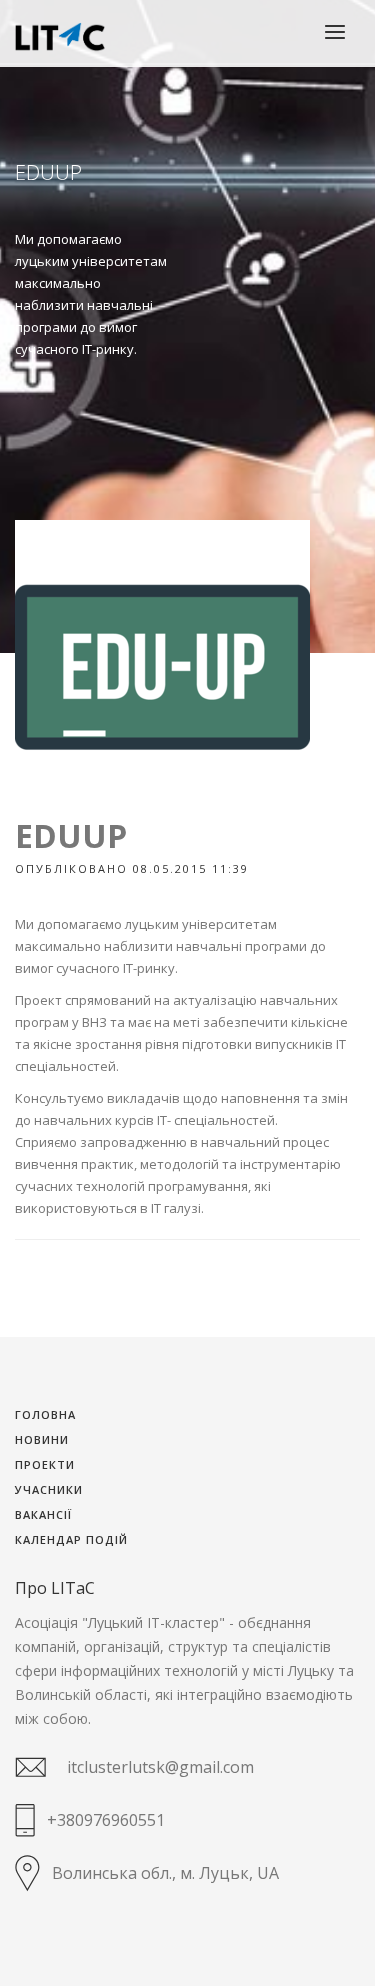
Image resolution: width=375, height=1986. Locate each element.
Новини (42, 1440)
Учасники (49, 1490)
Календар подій (71, 1540)
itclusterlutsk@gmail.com (160, 1767)
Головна (45, 1415)
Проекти (45, 1465)
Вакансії (43, 1515)
